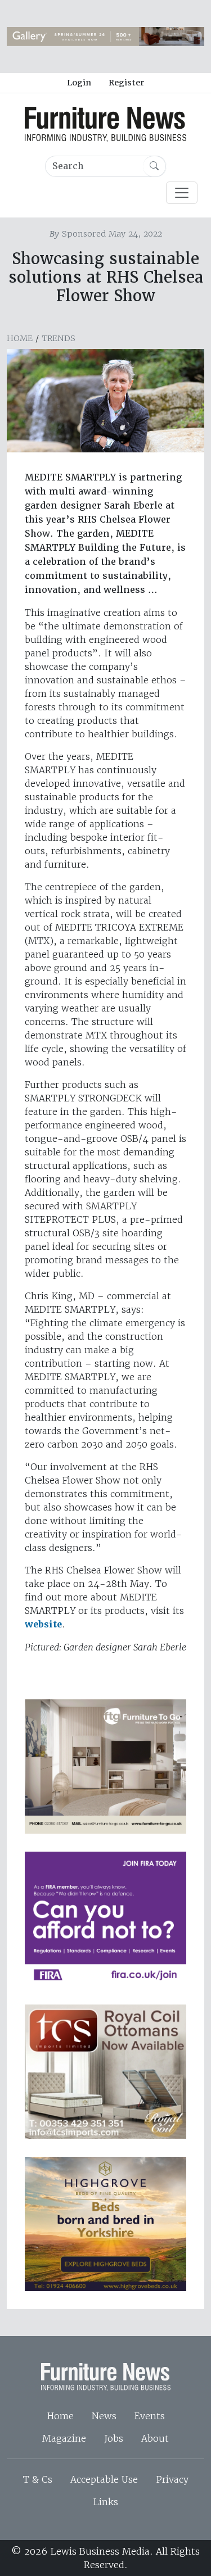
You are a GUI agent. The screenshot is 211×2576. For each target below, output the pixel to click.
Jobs (114, 2438)
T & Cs (38, 2479)
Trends (59, 338)
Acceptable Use (104, 2479)
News (104, 2416)
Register (126, 83)
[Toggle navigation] (182, 193)
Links (105, 2502)
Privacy (172, 2479)
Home (20, 338)
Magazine (64, 2438)
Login (79, 83)
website (43, 1624)
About (155, 2438)
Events (150, 2416)
